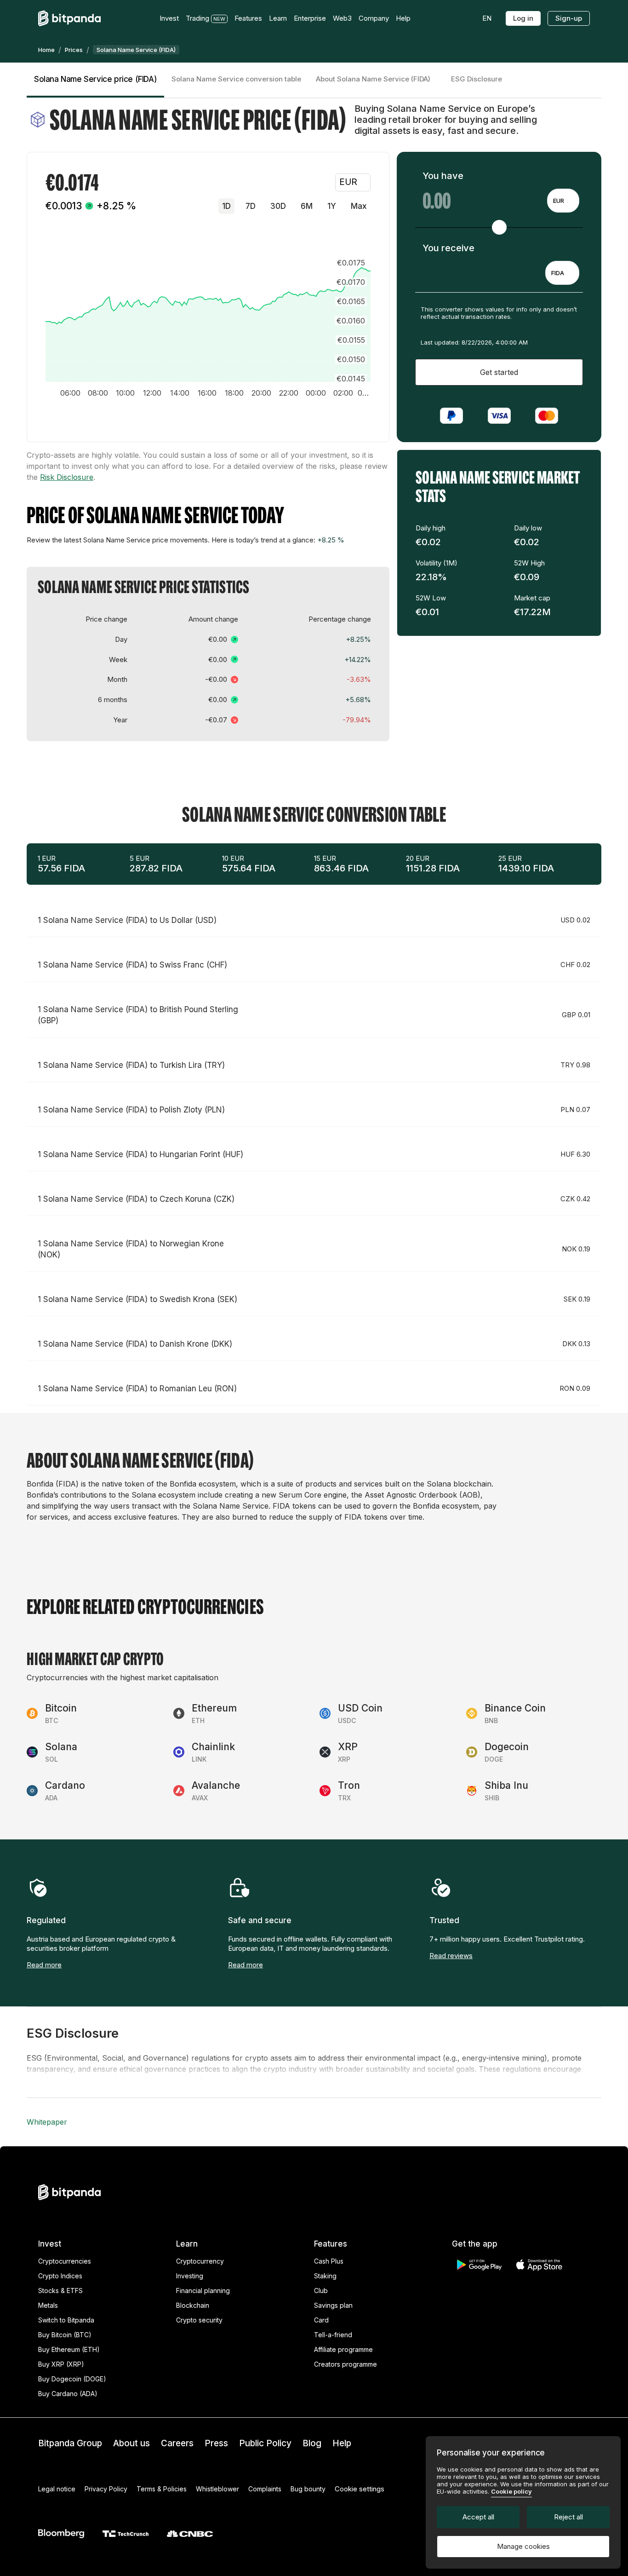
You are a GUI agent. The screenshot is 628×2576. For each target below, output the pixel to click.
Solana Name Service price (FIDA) (95, 79)
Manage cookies (523, 2546)
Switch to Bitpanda (66, 2320)
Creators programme (345, 2364)
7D (251, 206)
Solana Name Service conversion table (236, 79)
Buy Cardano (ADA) (68, 2394)
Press (216, 2443)
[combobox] (563, 201)
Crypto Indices (60, 2276)
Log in (523, 18)
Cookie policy (511, 2491)
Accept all (478, 2517)
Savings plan (333, 2305)
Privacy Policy (106, 2489)
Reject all (568, 2517)
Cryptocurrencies (65, 2261)
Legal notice (57, 2489)
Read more (44, 1965)
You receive (448, 248)
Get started (499, 372)
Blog (312, 2443)
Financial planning (203, 2291)
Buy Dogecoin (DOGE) (72, 2379)
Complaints (265, 2489)
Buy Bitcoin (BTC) (65, 2335)
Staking (325, 2276)
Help (342, 2443)
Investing (190, 2276)
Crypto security (199, 2320)
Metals (48, 2305)
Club (321, 2291)
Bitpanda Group (70, 2443)
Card (321, 2320)
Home (46, 50)
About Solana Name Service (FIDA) (373, 79)
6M (307, 206)
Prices (74, 50)
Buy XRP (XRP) (61, 2364)
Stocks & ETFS (60, 2291)
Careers (177, 2443)
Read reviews (451, 1956)
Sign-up (569, 18)
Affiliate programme (343, 2349)
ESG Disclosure (477, 79)
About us (131, 2443)
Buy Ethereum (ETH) (69, 2349)
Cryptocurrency (200, 2261)
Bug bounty (308, 2489)
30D (278, 206)
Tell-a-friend (333, 2335)
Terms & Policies (162, 2489)
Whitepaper (47, 2122)
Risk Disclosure (67, 477)
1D (226, 206)
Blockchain (193, 2305)
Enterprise (310, 18)
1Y (332, 206)
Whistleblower (217, 2489)
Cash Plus (329, 2261)
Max (359, 206)
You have (443, 176)
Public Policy (265, 2443)
